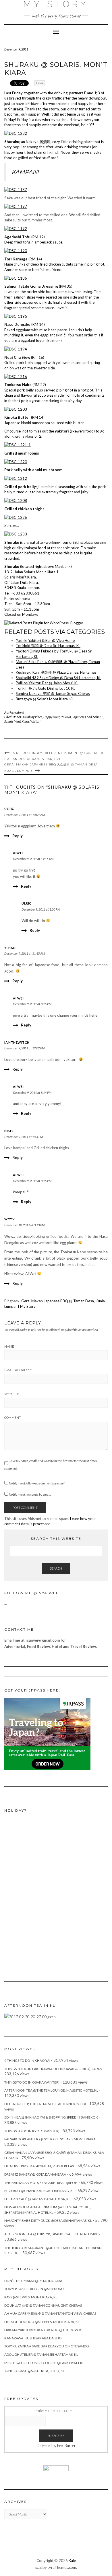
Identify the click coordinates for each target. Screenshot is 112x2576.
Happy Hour (51, 717)
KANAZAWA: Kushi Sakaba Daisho (33, 2338)
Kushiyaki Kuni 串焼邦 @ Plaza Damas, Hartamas (56, 672)
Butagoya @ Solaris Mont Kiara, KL (45, 699)
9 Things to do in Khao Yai (27, 2060)
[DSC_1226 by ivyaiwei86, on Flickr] (16, 517)
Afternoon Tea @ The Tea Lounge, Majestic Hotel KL (51, 2090)
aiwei (20, 713)
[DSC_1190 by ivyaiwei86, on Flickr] (16, 250)
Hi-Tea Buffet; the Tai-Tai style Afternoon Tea (45, 2104)
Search (56, 1568)
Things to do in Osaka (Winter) (32, 2082)
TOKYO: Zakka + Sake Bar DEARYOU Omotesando (47, 2346)
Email (40, 83)
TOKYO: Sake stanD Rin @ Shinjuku (34, 2289)
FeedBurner (66, 2446)
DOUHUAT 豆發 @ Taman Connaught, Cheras (43, 2305)
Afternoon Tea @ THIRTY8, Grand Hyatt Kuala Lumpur (52, 2234)
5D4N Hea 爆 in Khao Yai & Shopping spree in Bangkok (51, 2117)
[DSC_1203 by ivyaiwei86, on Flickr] (16, 409)
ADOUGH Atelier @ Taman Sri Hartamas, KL (41, 2354)
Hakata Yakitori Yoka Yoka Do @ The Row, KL (44, 2330)
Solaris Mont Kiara (17, 721)
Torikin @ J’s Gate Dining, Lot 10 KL (46, 688)
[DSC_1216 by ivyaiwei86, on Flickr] (16, 376)
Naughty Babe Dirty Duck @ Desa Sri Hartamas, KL (48, 2221)
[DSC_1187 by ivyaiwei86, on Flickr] (16, 189)
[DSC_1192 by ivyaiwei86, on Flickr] (16, 228)
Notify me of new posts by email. (30, 1494)
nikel (9, 1131)
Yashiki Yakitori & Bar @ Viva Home (45, 640)
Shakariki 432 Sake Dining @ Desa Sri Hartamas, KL (58, 678)
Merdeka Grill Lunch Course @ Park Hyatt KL (44, 2363)
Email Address (18, 1370)
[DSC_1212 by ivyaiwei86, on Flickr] (16, 478)
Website (12, 1394)
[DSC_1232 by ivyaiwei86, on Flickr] (16, 133)
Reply (18, 836)
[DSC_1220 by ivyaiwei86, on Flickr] (16, 461)
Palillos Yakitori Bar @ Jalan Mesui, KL (47, 683)
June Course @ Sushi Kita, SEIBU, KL (34, 2371)
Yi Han (10, 948)
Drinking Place (33, 717)
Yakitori (35, 721)
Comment (13, 1418)
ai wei (18, 998)
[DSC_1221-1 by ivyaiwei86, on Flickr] (18, 445)
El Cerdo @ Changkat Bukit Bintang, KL (39, 2191)
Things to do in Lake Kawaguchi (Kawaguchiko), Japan (53, 2069)
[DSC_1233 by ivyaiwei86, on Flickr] (16, 534)
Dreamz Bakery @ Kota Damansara (35, 2174)
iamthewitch (17, 1042)
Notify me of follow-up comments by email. (37, 1483)
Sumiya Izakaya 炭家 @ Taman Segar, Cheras (53, 693)
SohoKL (98, 717)
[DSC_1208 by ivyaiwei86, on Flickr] (16, 500)
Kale (72, 2561)
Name (10, 1347)
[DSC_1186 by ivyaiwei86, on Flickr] (16, 278)
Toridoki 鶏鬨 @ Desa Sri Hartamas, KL (48, 646)
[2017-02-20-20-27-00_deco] (30, 2016)
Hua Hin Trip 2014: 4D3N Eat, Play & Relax (39, 2166)
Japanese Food (82, 717)
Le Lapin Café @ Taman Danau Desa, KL (37, 2199)
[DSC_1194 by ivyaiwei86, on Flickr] (16, 349)
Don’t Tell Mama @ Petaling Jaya (33, 2281)
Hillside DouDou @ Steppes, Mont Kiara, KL (42, 2322)
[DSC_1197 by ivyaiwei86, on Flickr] (16, 206)
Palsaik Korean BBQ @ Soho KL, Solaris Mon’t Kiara (50, 2139)
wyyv (9, 1219)
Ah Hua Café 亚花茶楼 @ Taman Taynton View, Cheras (50, 2313)
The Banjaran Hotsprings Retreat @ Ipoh (41, 2183)
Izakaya (66, 717)
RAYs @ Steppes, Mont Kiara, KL (31, 2297)
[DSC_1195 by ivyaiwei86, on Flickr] (16, 316)
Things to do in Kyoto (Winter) (32, 2131)
